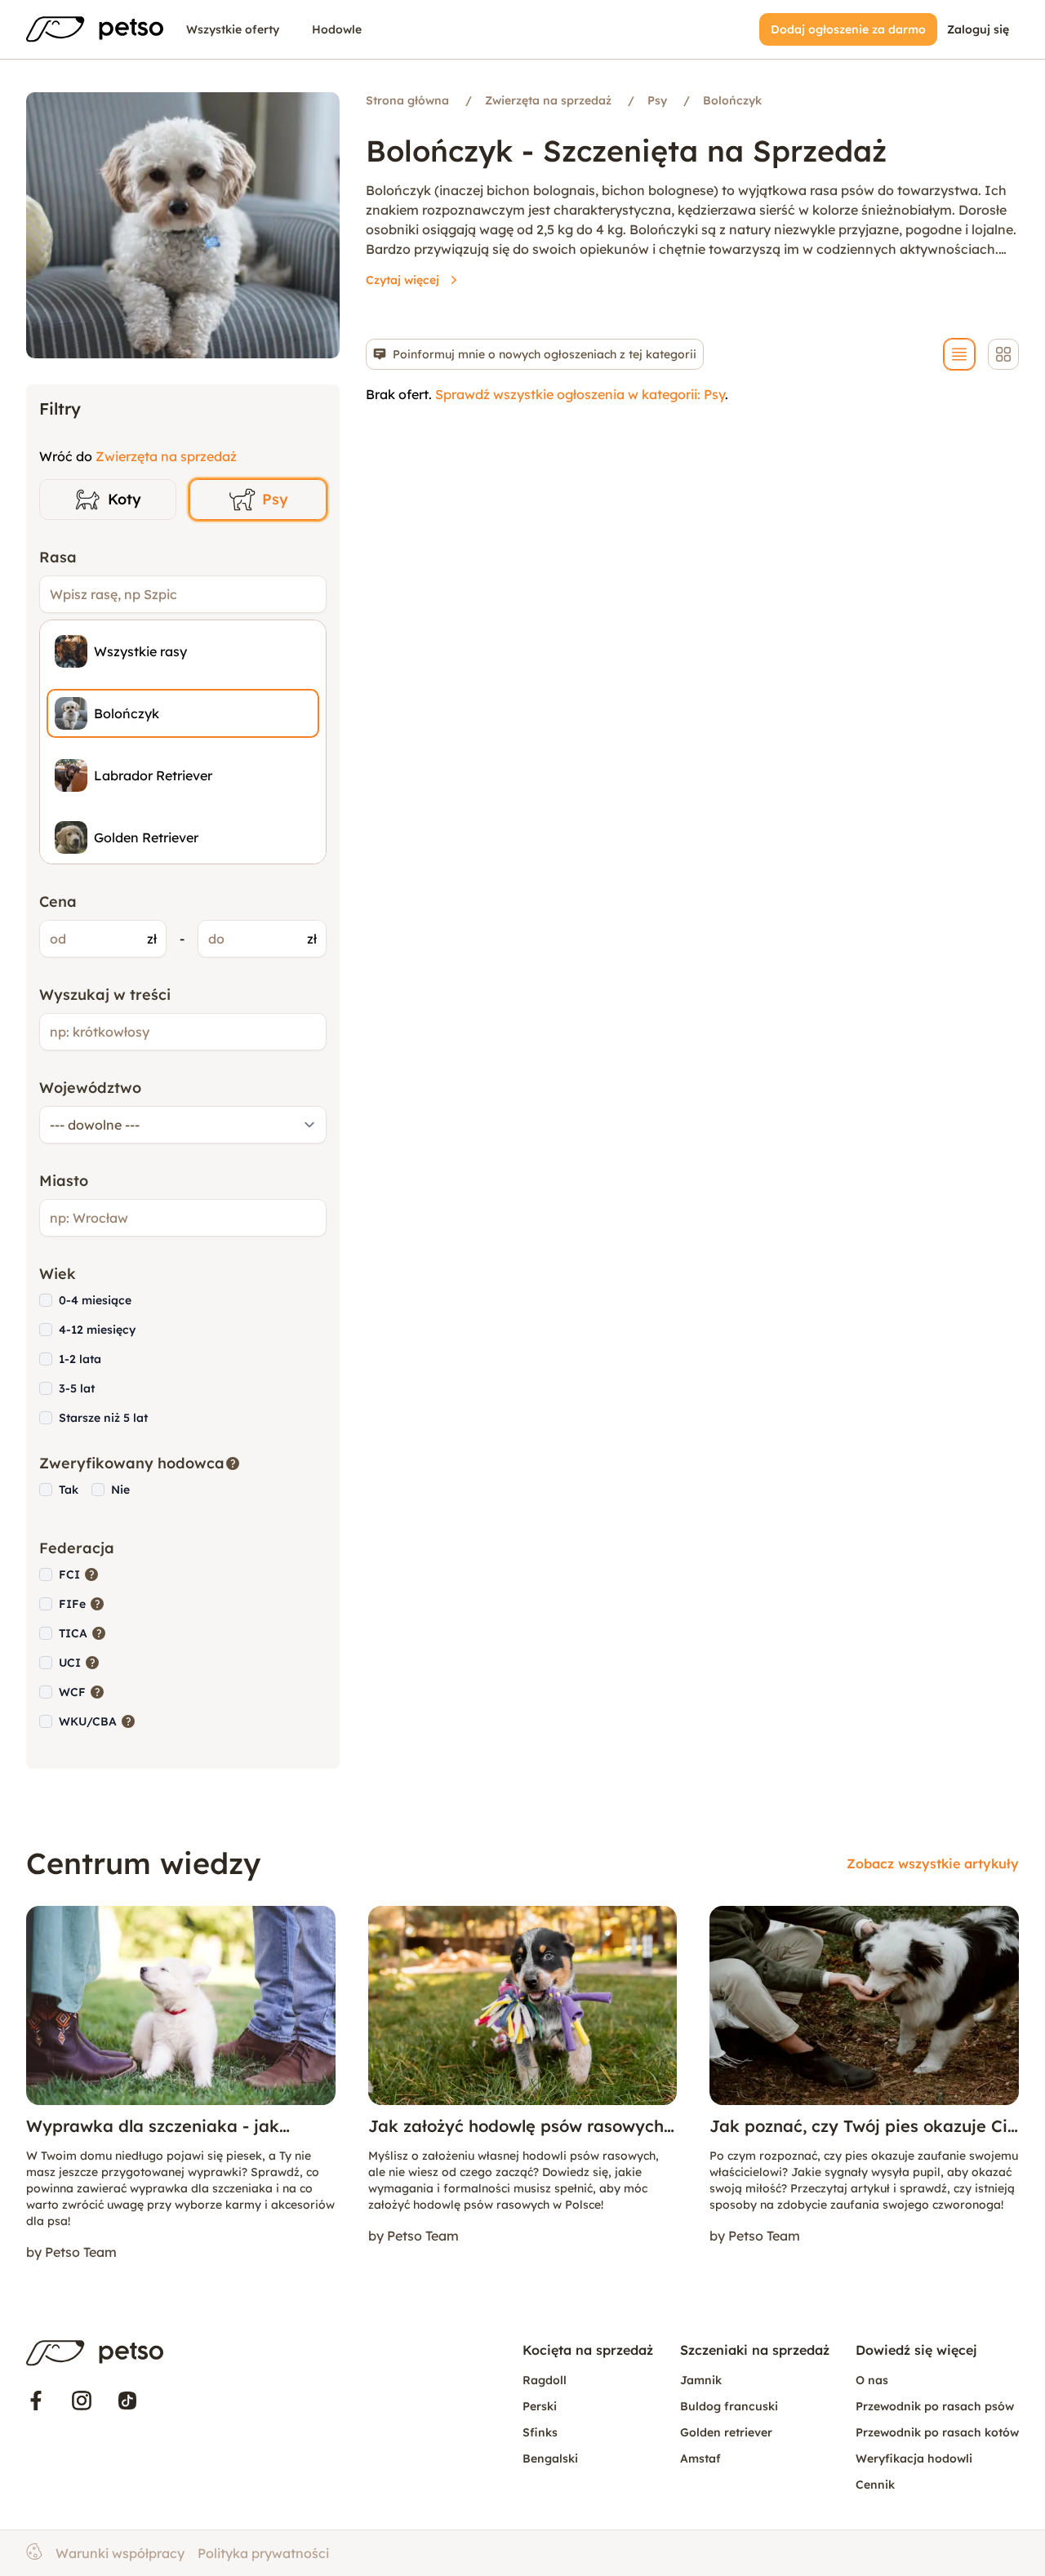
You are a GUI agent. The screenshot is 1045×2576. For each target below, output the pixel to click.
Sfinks (540, 2432)
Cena (58, 902)
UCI (80, 1662)
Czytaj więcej (402, 280)
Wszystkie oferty (233, 29)
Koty (125, 499)
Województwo (90, 1088)
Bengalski (550, 2458)
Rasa (58, 557)
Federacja (77, 1548)
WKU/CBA (98, 1721)
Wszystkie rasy (140, 651)
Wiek (58, 1274)
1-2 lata (80, 1359)
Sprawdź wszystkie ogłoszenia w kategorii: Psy (580, 394)
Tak (69, 1490)
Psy (275, 499)
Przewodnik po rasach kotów (937, 2432)
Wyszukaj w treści (105, 995)
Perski (540, 2406)
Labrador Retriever (153, 775)
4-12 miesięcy (97, 1330)
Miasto (64, 1181)
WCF (82, 1692)
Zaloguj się (978, 29)
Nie (120, 1490)
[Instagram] (82, 2401)
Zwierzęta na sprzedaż (166, 456)
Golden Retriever (146, 837)
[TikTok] (127, 2401)
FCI (79, 1574)
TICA (83, 1633)
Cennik (875, 2485)
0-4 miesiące (95, 1300)
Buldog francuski (729, 2406)
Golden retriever (726, 2432)
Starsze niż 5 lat (103, 1418)
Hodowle (337, 29)
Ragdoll (545, 2380)
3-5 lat (77, 1388)
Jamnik (701, 2380)
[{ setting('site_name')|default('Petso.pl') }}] (95, 2353)
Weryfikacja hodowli (914, 2458)
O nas (872, 2380)
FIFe (82, 1603)
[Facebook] (36, 2401)
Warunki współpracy (120, 2553)
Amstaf (700, 2458)
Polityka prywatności (263, 2553)
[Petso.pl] (95, 29)
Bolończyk (127, 713)
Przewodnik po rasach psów (935, 2406)
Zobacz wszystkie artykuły (933, 1863)
